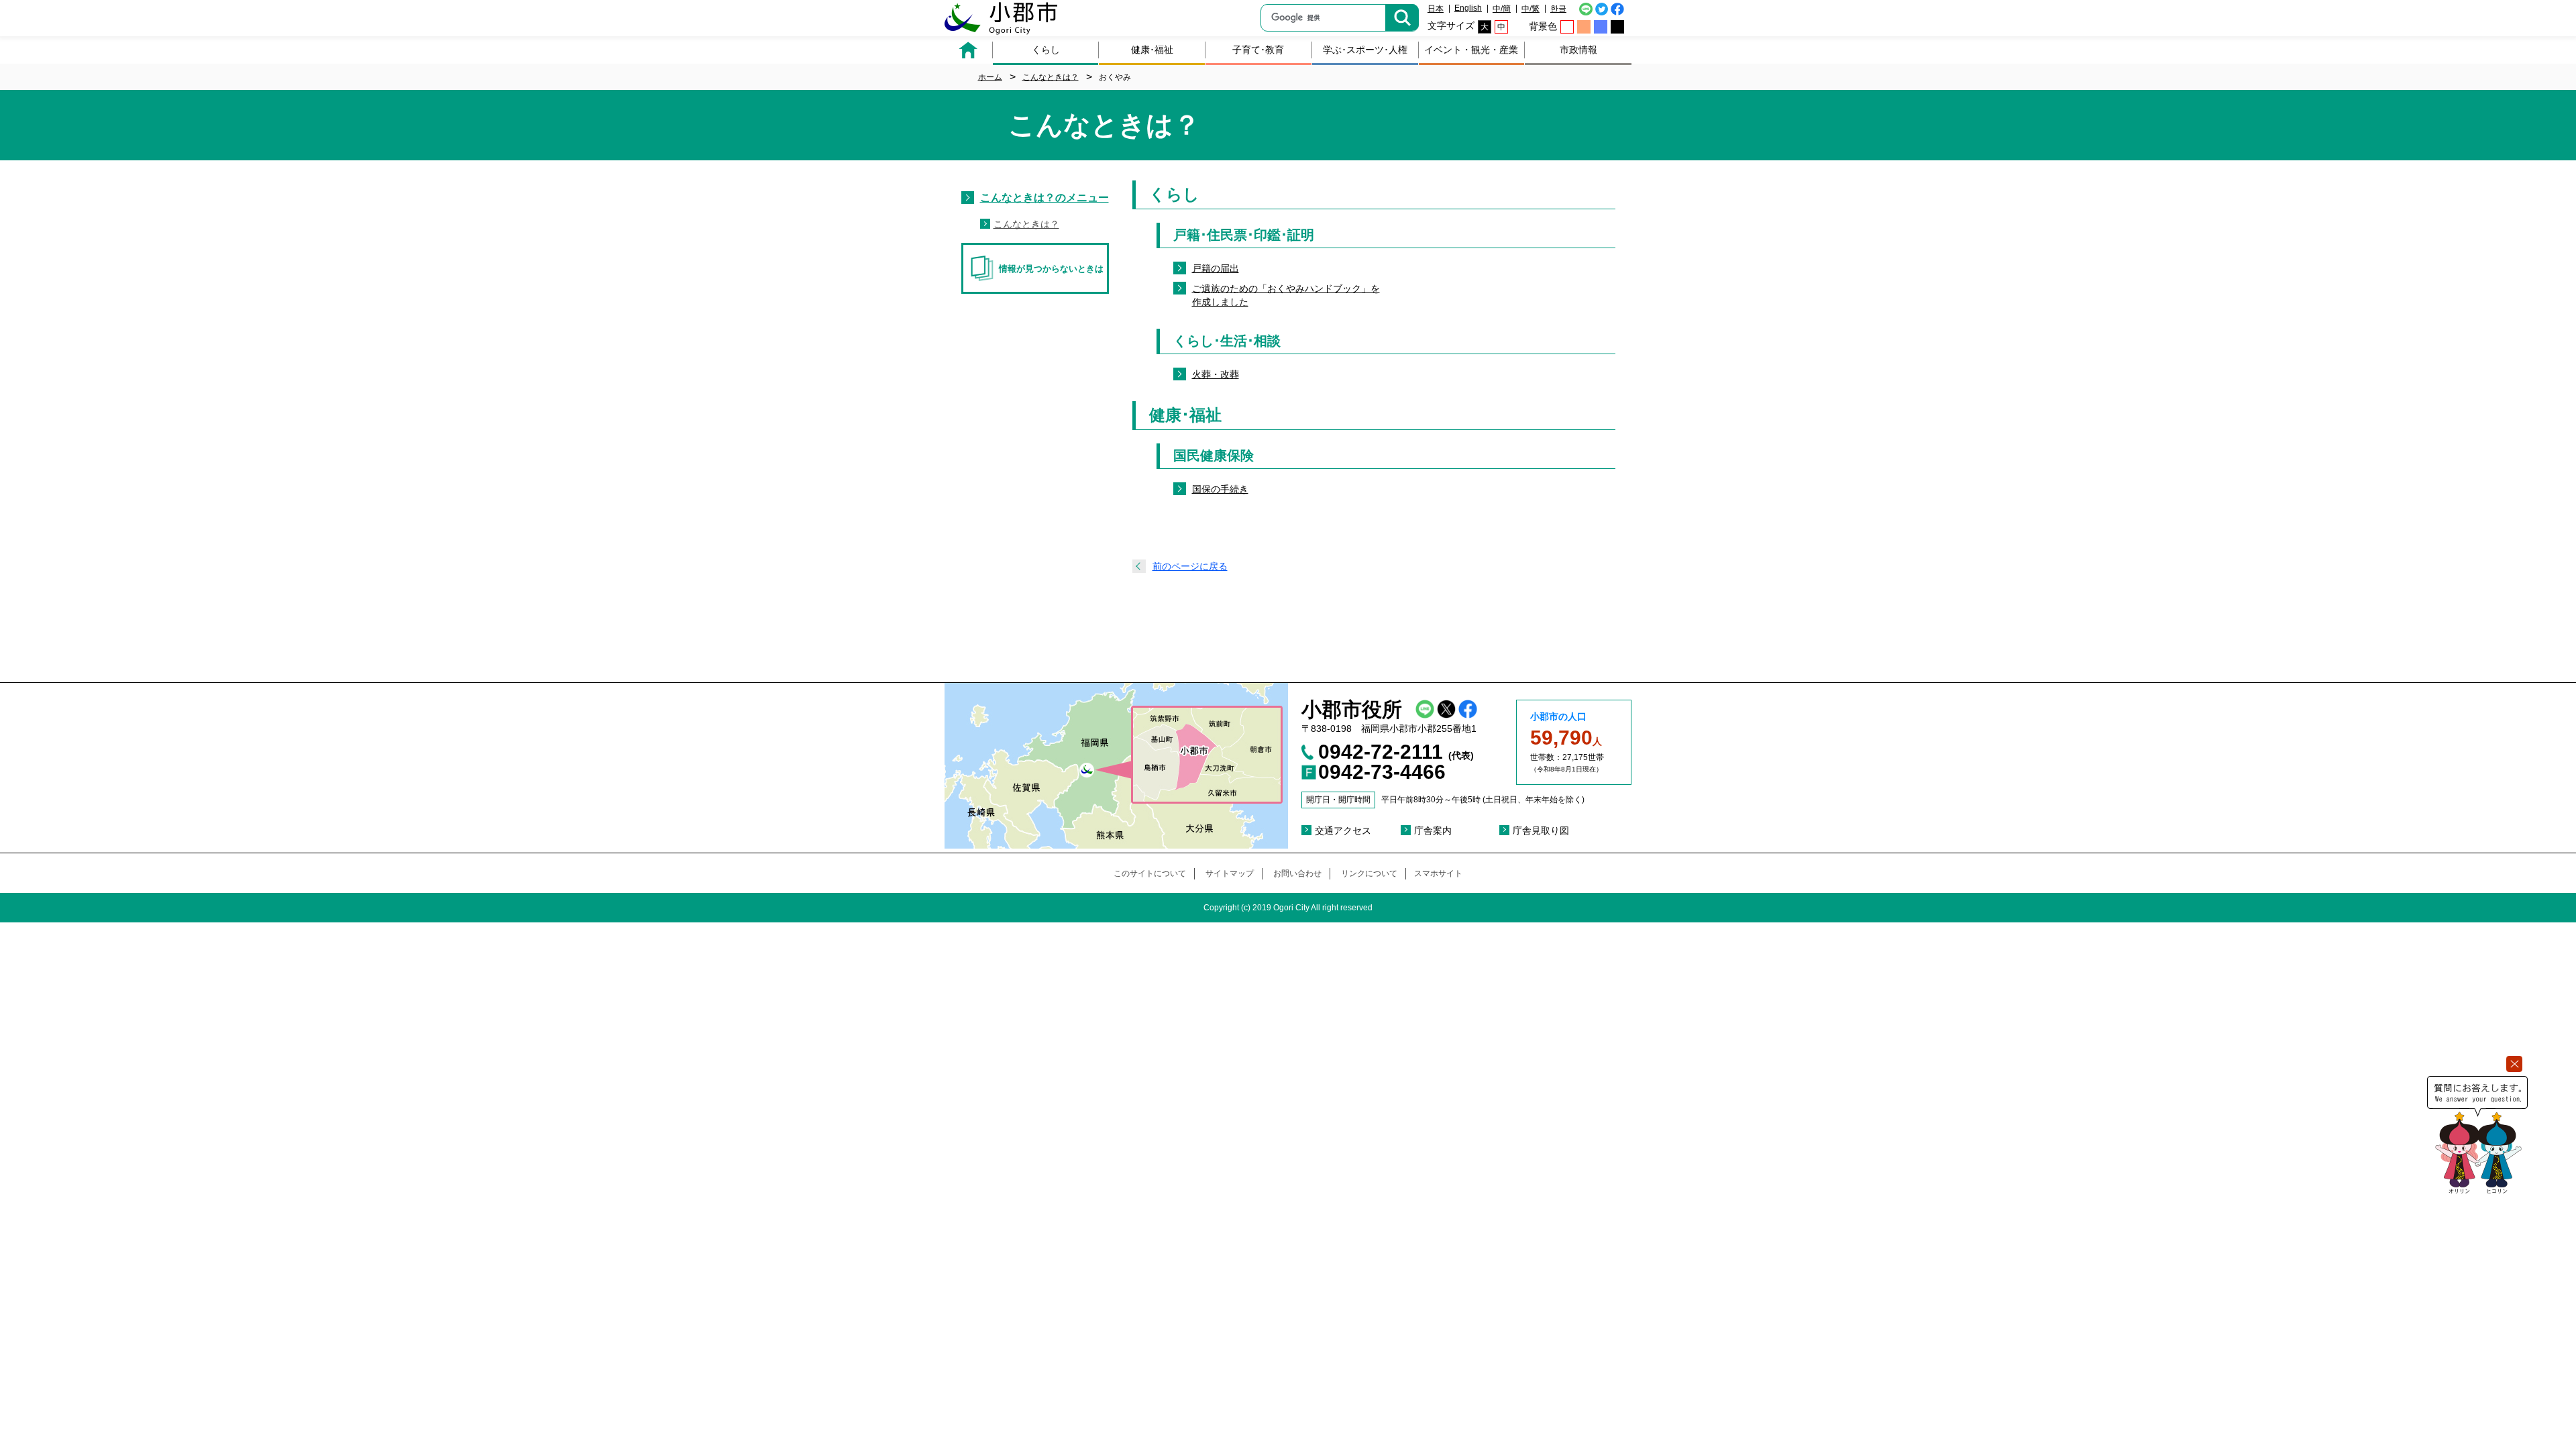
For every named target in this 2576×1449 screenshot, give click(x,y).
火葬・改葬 (1216, 374)
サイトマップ (1230, 873)
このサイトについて (1150, 873)
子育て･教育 (1258, 50)
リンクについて (1369, 873)
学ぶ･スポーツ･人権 (1365, 50)
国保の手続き (1220, 489)
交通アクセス (1343, 830)
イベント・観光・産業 (1471, 50)
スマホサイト (1438, 873)
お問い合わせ (1297, 873)
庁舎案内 (1433, 830)
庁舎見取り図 (1541, 830)
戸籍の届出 (1216, 268)
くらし (1046, 50)
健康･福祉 (1152, 50)
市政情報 (1578, 50)
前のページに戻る (1190, 566)
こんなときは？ (1026, 224)
